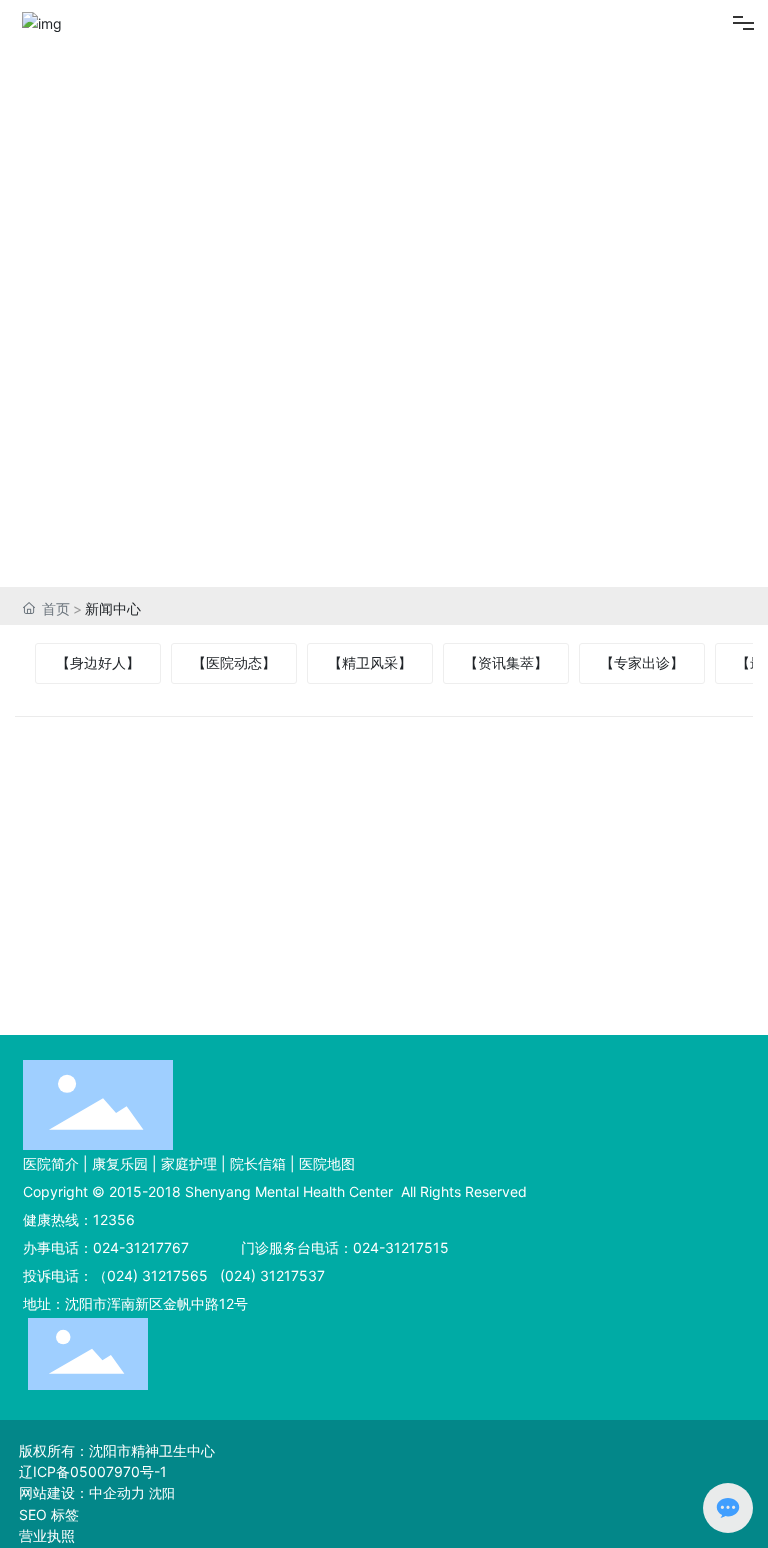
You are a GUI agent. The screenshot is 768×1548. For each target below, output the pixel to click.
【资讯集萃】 (506, 662)
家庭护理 (189, 1163)
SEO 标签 (49, 1514)
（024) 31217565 (150, 1275)
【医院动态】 (234, 662)
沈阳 (162, 1493)
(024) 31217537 (270, 1275)
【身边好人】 (98, 662)
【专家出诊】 (642, 662)
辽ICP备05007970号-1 (93, 1471)
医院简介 (51, 1163)
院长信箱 (258, 1163)
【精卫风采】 (370, 662)
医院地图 (327, 1163)
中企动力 (117, 1492)
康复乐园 (120, 1163)
